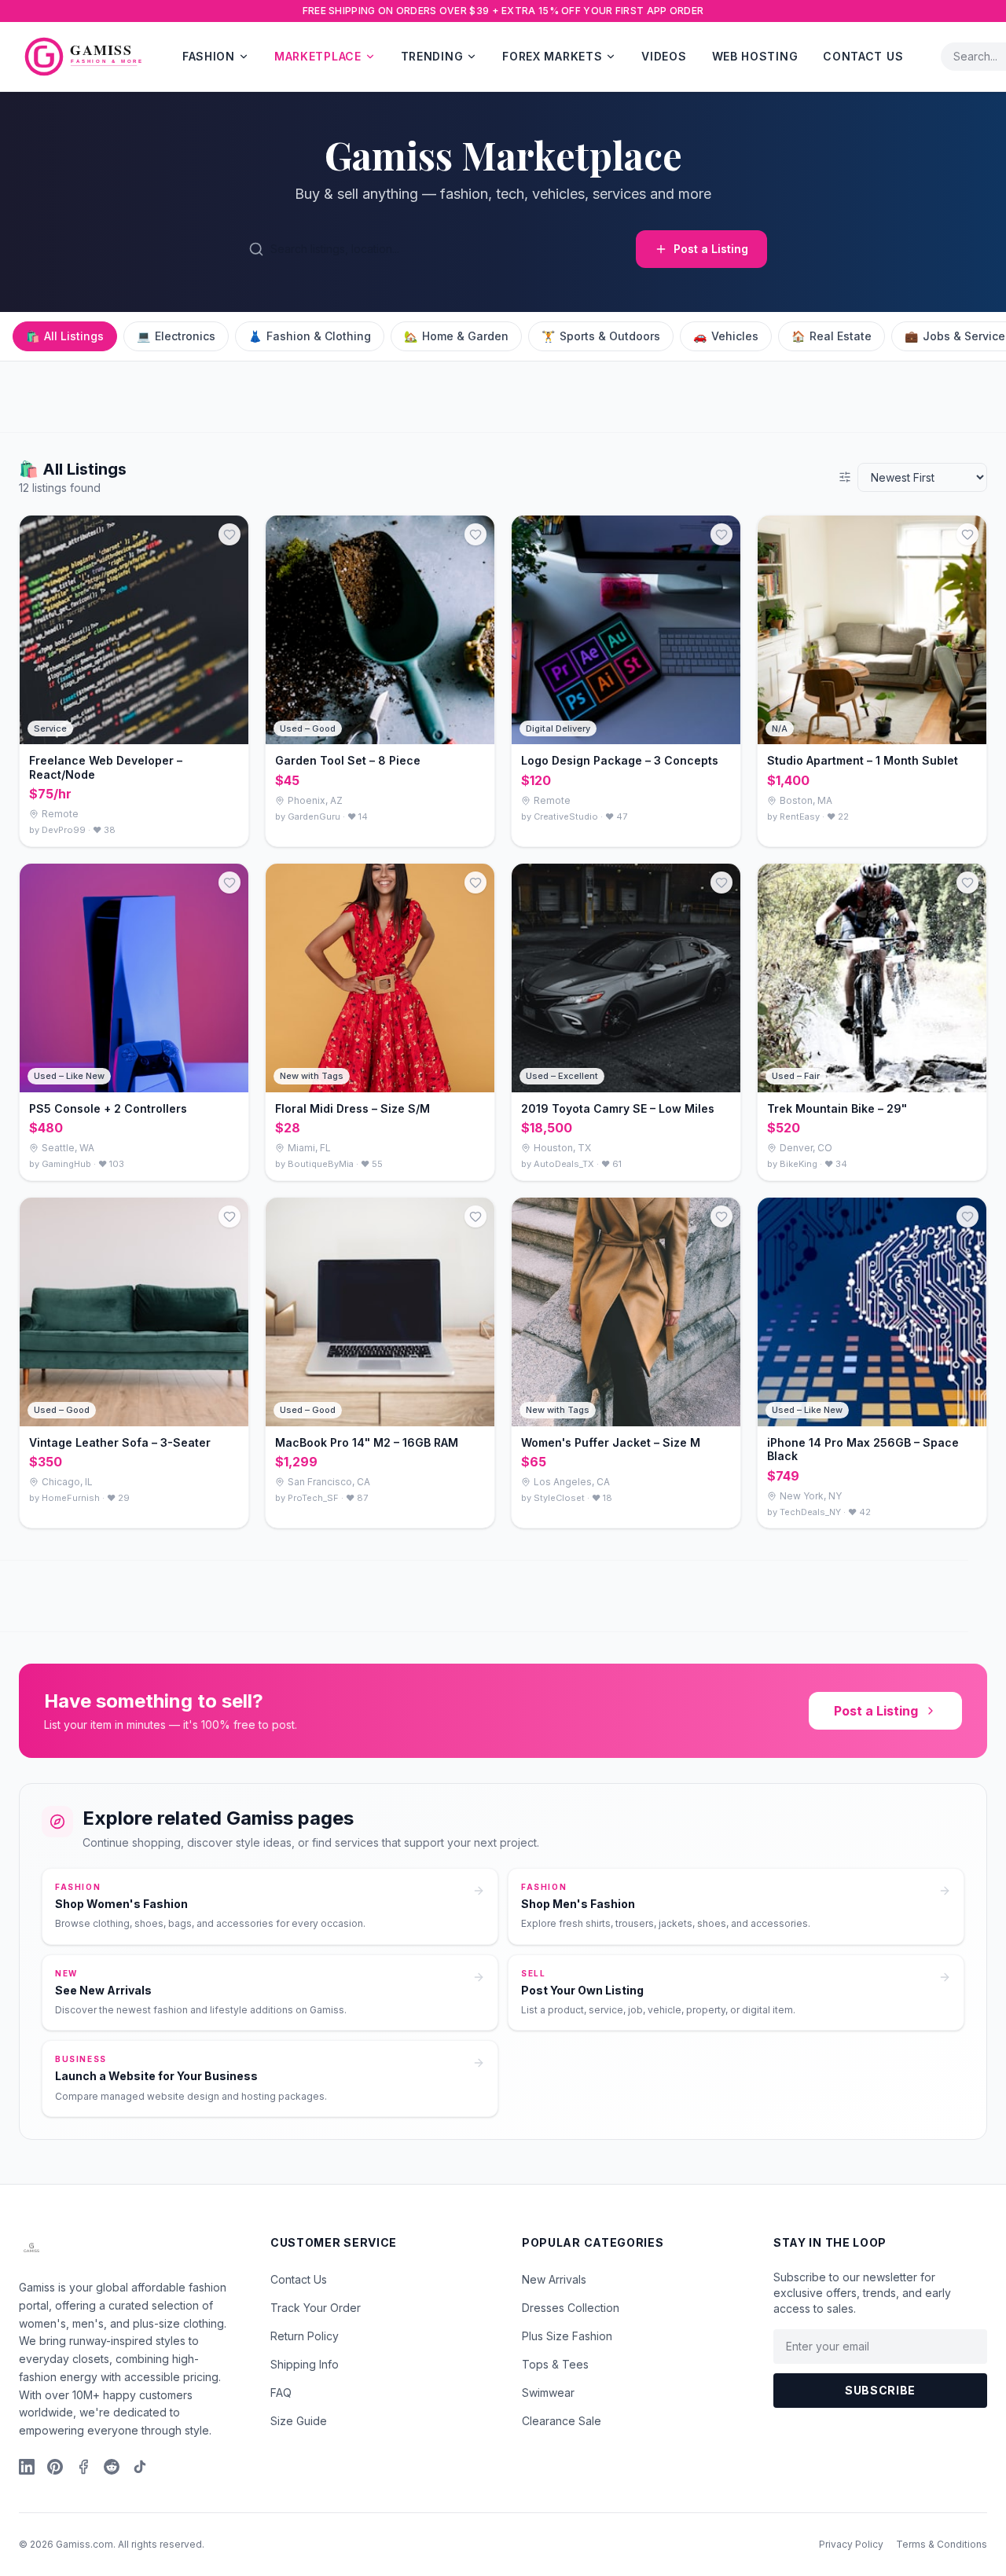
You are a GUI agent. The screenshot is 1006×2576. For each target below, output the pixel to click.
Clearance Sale (562, 2421)
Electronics (176, 336)
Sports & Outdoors (601, 336)
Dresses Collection (571, 2308)
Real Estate (832, 336)
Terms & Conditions (942, 2544)
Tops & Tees (555, 2364)
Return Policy (305, 2336)
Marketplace (318, 56)
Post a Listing (711, 249)
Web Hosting (755, 56)
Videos (664, 56)
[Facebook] (83, 2467)
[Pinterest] (55, 2467)
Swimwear (548, 2393)
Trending (432, 56)
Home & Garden (456, 336)
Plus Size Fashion (567, 2336)
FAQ (281, 2393)
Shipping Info (305, 2364)
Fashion (209, 56)
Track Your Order (316, 2308)
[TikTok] (140, 2467)
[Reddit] (112, 2467)
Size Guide (299, 2421)
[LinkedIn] (27, 2467)
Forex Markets (552, 56)
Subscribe (880, 2390)
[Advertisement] (472, 397)
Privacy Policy (851, 2544)
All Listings (65, 336)
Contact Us (863, 56)
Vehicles (726, 336)
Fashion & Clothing (310, 336)
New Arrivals (554, 2279)
